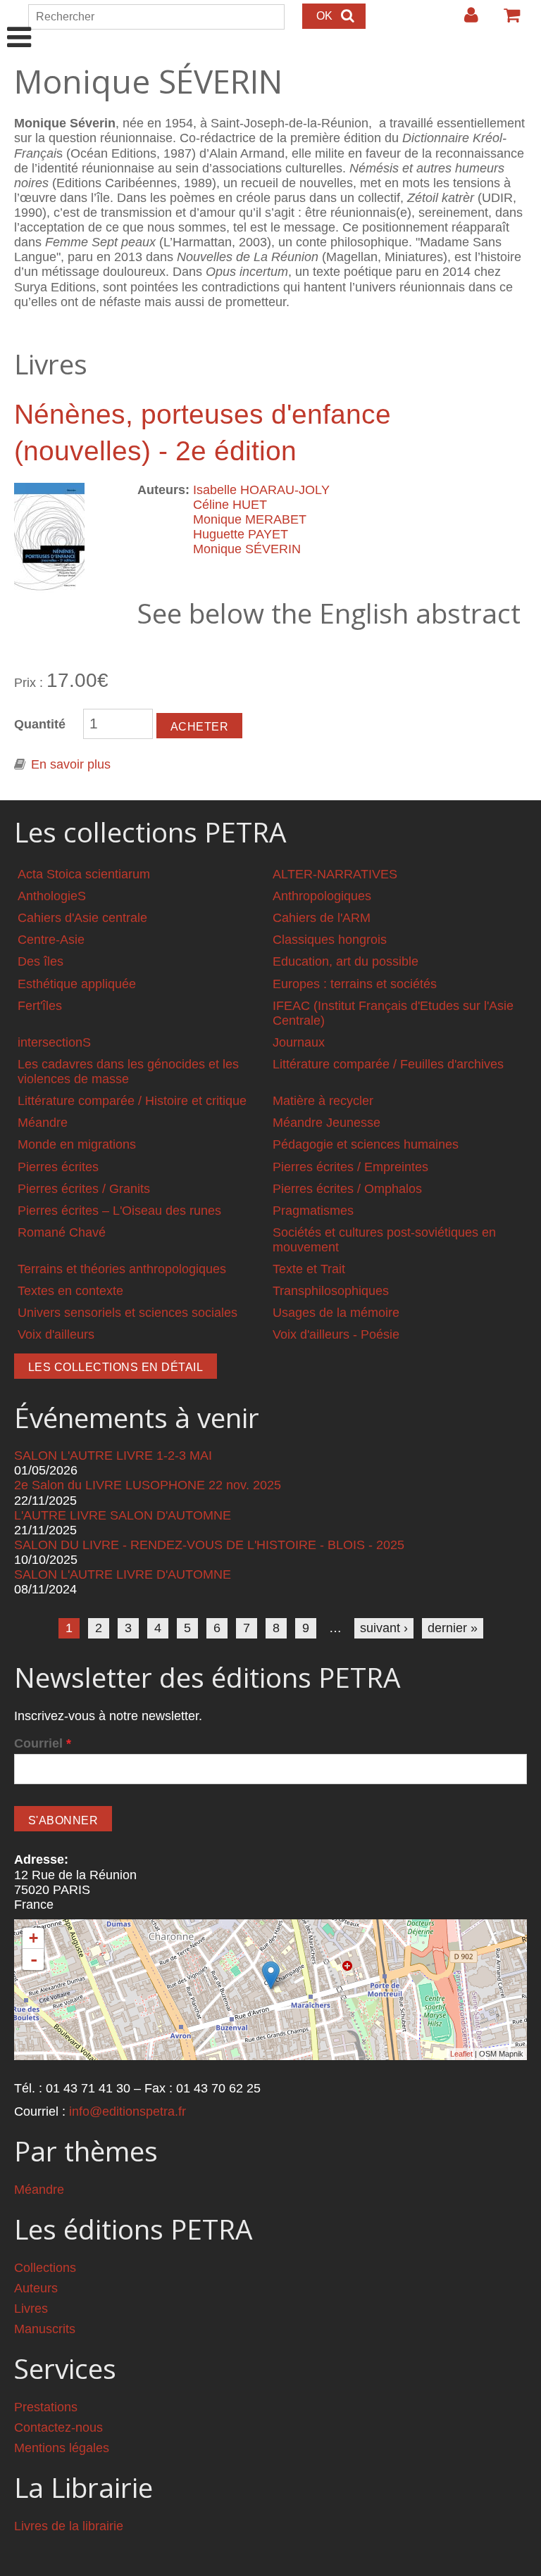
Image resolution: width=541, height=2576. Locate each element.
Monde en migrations (77, 1144)
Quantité (40, 724)
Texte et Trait (309, 1269)
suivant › (384, 1628)
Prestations (46, 2407)
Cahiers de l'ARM (322, 918)
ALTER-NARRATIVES (335, 874)
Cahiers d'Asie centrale (82, 918)
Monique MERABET (250, 519)
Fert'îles (40, 1006)
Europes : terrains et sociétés (355, 984)
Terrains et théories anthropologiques (122, 1269)
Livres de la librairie (69, 2526)
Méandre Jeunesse (327, 1123)
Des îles (41, 961)
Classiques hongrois (330, 940)
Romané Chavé (62, 1232)
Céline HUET (230, 505)
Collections (45, 2268)
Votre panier (506, 20)
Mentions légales (62, 2448)
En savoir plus (71, 764)
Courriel (43, 1743)
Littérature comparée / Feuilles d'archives (388, 1064)
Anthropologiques (322, 896)
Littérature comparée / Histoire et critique (132, 1101)
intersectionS (54, 1042)
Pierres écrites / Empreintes (350, 1167)
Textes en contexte (70, 1291)
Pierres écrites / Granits (84, 1189)
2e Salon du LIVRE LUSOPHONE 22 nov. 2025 (148, 1485)
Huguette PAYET (241, 534)
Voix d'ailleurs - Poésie (336, 1334)
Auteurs (36, 2288)
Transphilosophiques (331, 1291)
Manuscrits (45, 2329)
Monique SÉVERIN (247, 549)
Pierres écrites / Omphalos (347, 1189)
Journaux (299, 1042)
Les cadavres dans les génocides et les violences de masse (128, 1072)
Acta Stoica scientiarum (84, 874)
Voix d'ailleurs (56, 1334)
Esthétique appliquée (77, 984)
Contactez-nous (58, 2427)
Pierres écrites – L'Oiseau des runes (119, 1211)
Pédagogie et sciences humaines (366, 1144)
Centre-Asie (51, 940)
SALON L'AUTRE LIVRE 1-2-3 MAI (113, 1456)
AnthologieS (52, 896)
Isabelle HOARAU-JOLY (261, 490)
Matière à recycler (323, 1101)
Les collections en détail (116, 1367)
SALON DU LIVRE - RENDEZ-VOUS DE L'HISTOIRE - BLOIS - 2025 (209, 1545)
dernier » (453, 1628)
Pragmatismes (313, 1211)
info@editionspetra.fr (128, 2111)
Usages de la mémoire (336, 1313)
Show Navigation (19, 23)
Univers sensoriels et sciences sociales (128, 1313)
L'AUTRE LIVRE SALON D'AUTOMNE (123, 1515)
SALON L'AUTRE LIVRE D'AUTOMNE (123, 1574)
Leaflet (461, 2054)
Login (464, 20)
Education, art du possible (346, 961)
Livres (31, 2309)
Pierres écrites (58, 1167)
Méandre (43, 1123)
